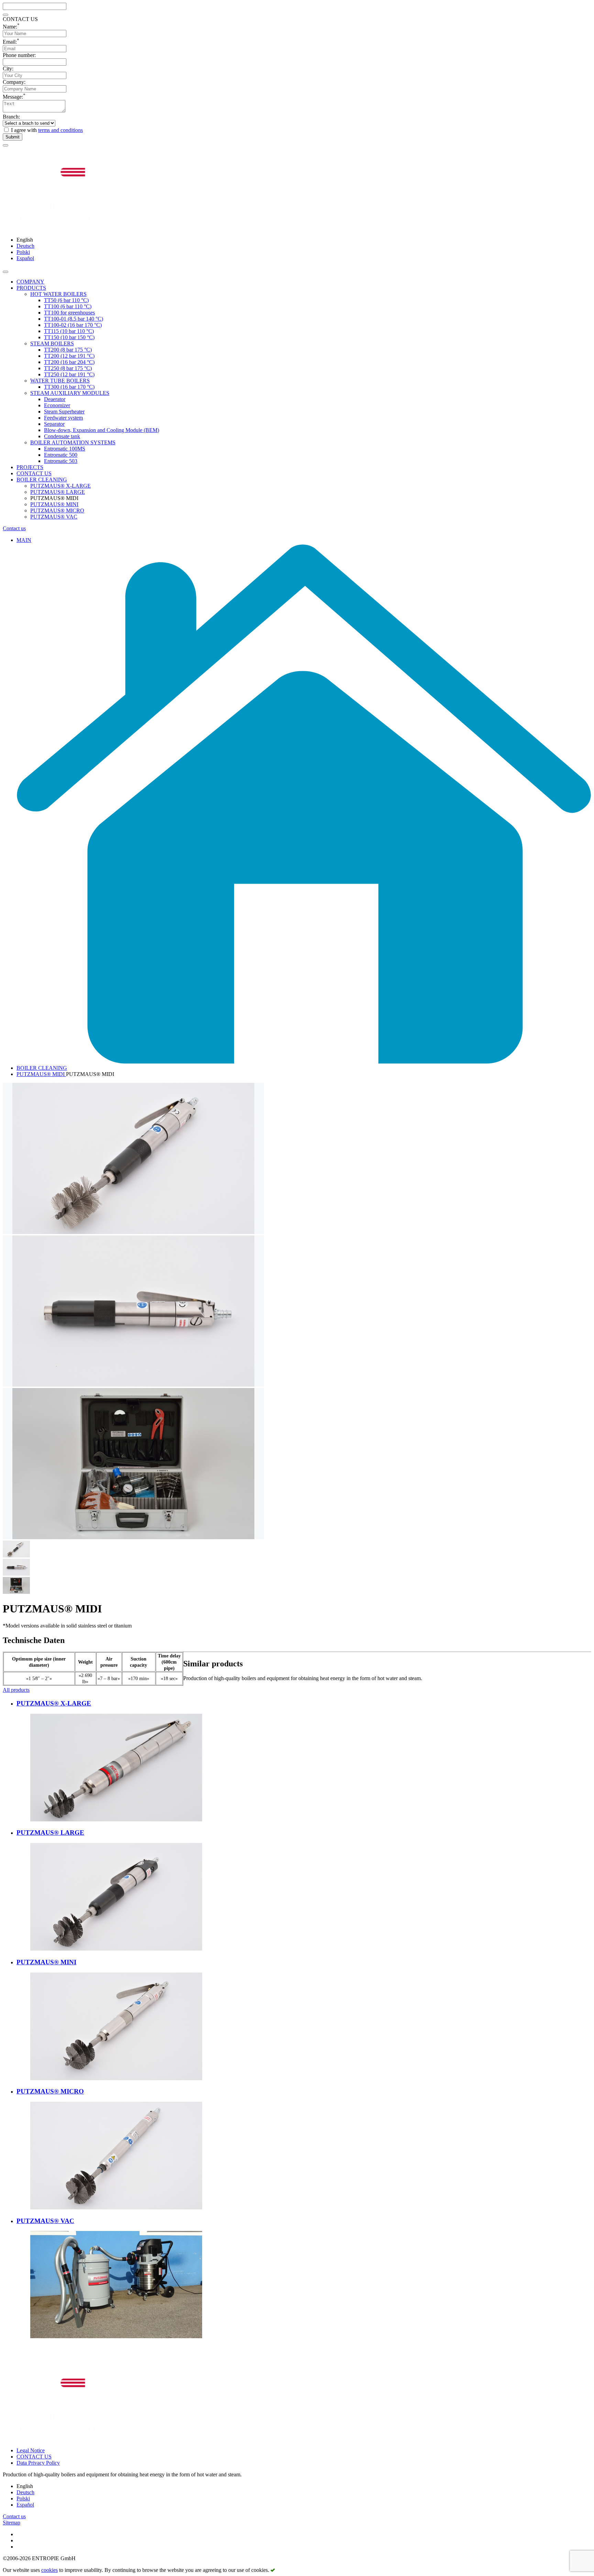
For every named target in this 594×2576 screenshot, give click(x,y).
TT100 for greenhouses (69, 313)
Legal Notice (31, 2450)
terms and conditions (60, 130)
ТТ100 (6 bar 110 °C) (68, 306)
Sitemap (12, 2523)
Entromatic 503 (61, 461)
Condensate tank (62, 436)
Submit (13, 137)
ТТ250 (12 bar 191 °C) (69, 374)
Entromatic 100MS (65, 449)
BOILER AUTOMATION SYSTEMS (73, 442)
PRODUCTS (31, 288)
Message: (14, 97)
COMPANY (30, 282)
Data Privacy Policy (38, 2463)
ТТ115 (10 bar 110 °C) (69, 331)
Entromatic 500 (61, 455)
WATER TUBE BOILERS (60, 381)
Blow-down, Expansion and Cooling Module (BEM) (102, 430)
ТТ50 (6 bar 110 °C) (66, 300)
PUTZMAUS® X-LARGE (60, 486)
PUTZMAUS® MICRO (57, 510)
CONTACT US (34, 473)
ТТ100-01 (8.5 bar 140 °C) (74, 319)
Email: (11, 42)
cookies (49, 2570)
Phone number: (19, 55)
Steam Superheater (64, 412)
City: (8, 69)
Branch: (11, 117)
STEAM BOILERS (52, 343)
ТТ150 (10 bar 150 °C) (69, 337)
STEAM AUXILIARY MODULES (70, 393)
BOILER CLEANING (42, 480)
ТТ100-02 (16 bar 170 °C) (73, 325)
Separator (54, 424)
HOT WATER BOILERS (58, 294)
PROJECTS (30, 467)
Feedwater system (63, 418)
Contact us (14, 528)
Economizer (57, 405)
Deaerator (55, 399)
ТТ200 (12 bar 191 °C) (69, 356)
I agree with (47, 130)
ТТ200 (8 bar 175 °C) (68, 350)
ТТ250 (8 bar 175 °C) (68, 368)
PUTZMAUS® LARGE (58, 492)
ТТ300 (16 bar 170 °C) (69, 387)
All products (16, 1690)
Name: (11, 27)
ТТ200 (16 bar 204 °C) (69, 362)
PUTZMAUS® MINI (54, 504)
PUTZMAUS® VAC (54, 517)
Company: (14, 82)
